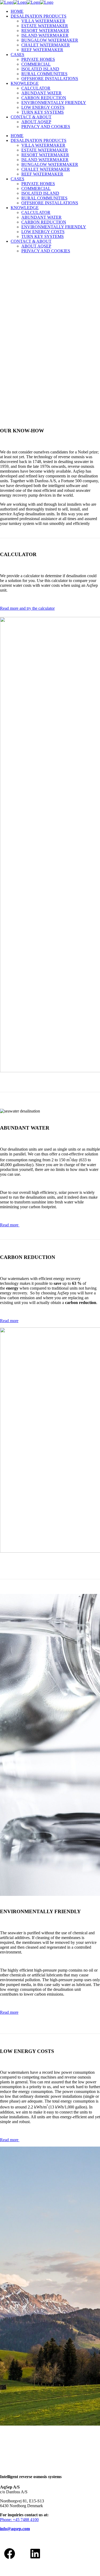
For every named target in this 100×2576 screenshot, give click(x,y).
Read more (10, 1225)
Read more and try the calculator (27, 608)
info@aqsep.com (15, 2529)
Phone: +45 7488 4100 (19, 2520)
